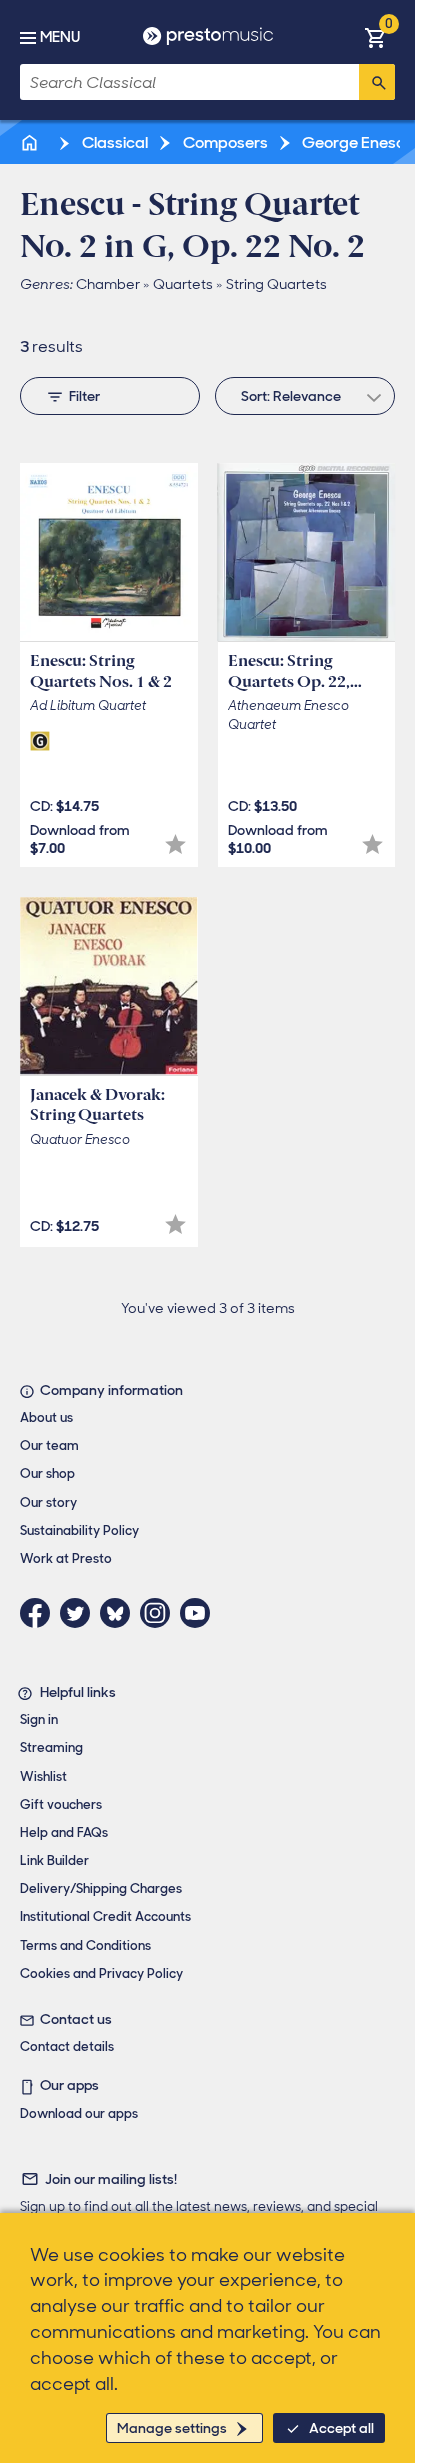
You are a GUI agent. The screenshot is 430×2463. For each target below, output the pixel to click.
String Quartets (276, 284)
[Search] (377, 82)
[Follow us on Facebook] (40, 1613)
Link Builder (54, 1860)
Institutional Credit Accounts (105, 1916)
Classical (113, 142)
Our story (48, 1502)
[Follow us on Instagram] (160, 1613)
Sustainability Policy (79, 1530)
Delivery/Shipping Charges (101, 1888)
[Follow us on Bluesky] (120, 1613)
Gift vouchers (61, 1804)
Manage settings (172, 2428)
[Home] (31, 142)
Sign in (39, 1719)
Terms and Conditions (85, 1945)
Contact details (67, 2046)
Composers (224, 142)
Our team (49, 1445)
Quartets (183, 284)
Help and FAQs (64, 1832)
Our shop (47, 1473)
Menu (60, 37)
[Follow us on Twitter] (80, 1613)
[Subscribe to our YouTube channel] (200, 1613)
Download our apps (79, 2113)
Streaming (51, 1747)
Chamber (108, 284)
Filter (84, 396)
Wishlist (43, 1776)
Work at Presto (66, 1558)
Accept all (341, 2428)
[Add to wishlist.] (175, 844)
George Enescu (356, 142)
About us (46, 1417)
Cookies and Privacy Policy (101, 1973)
